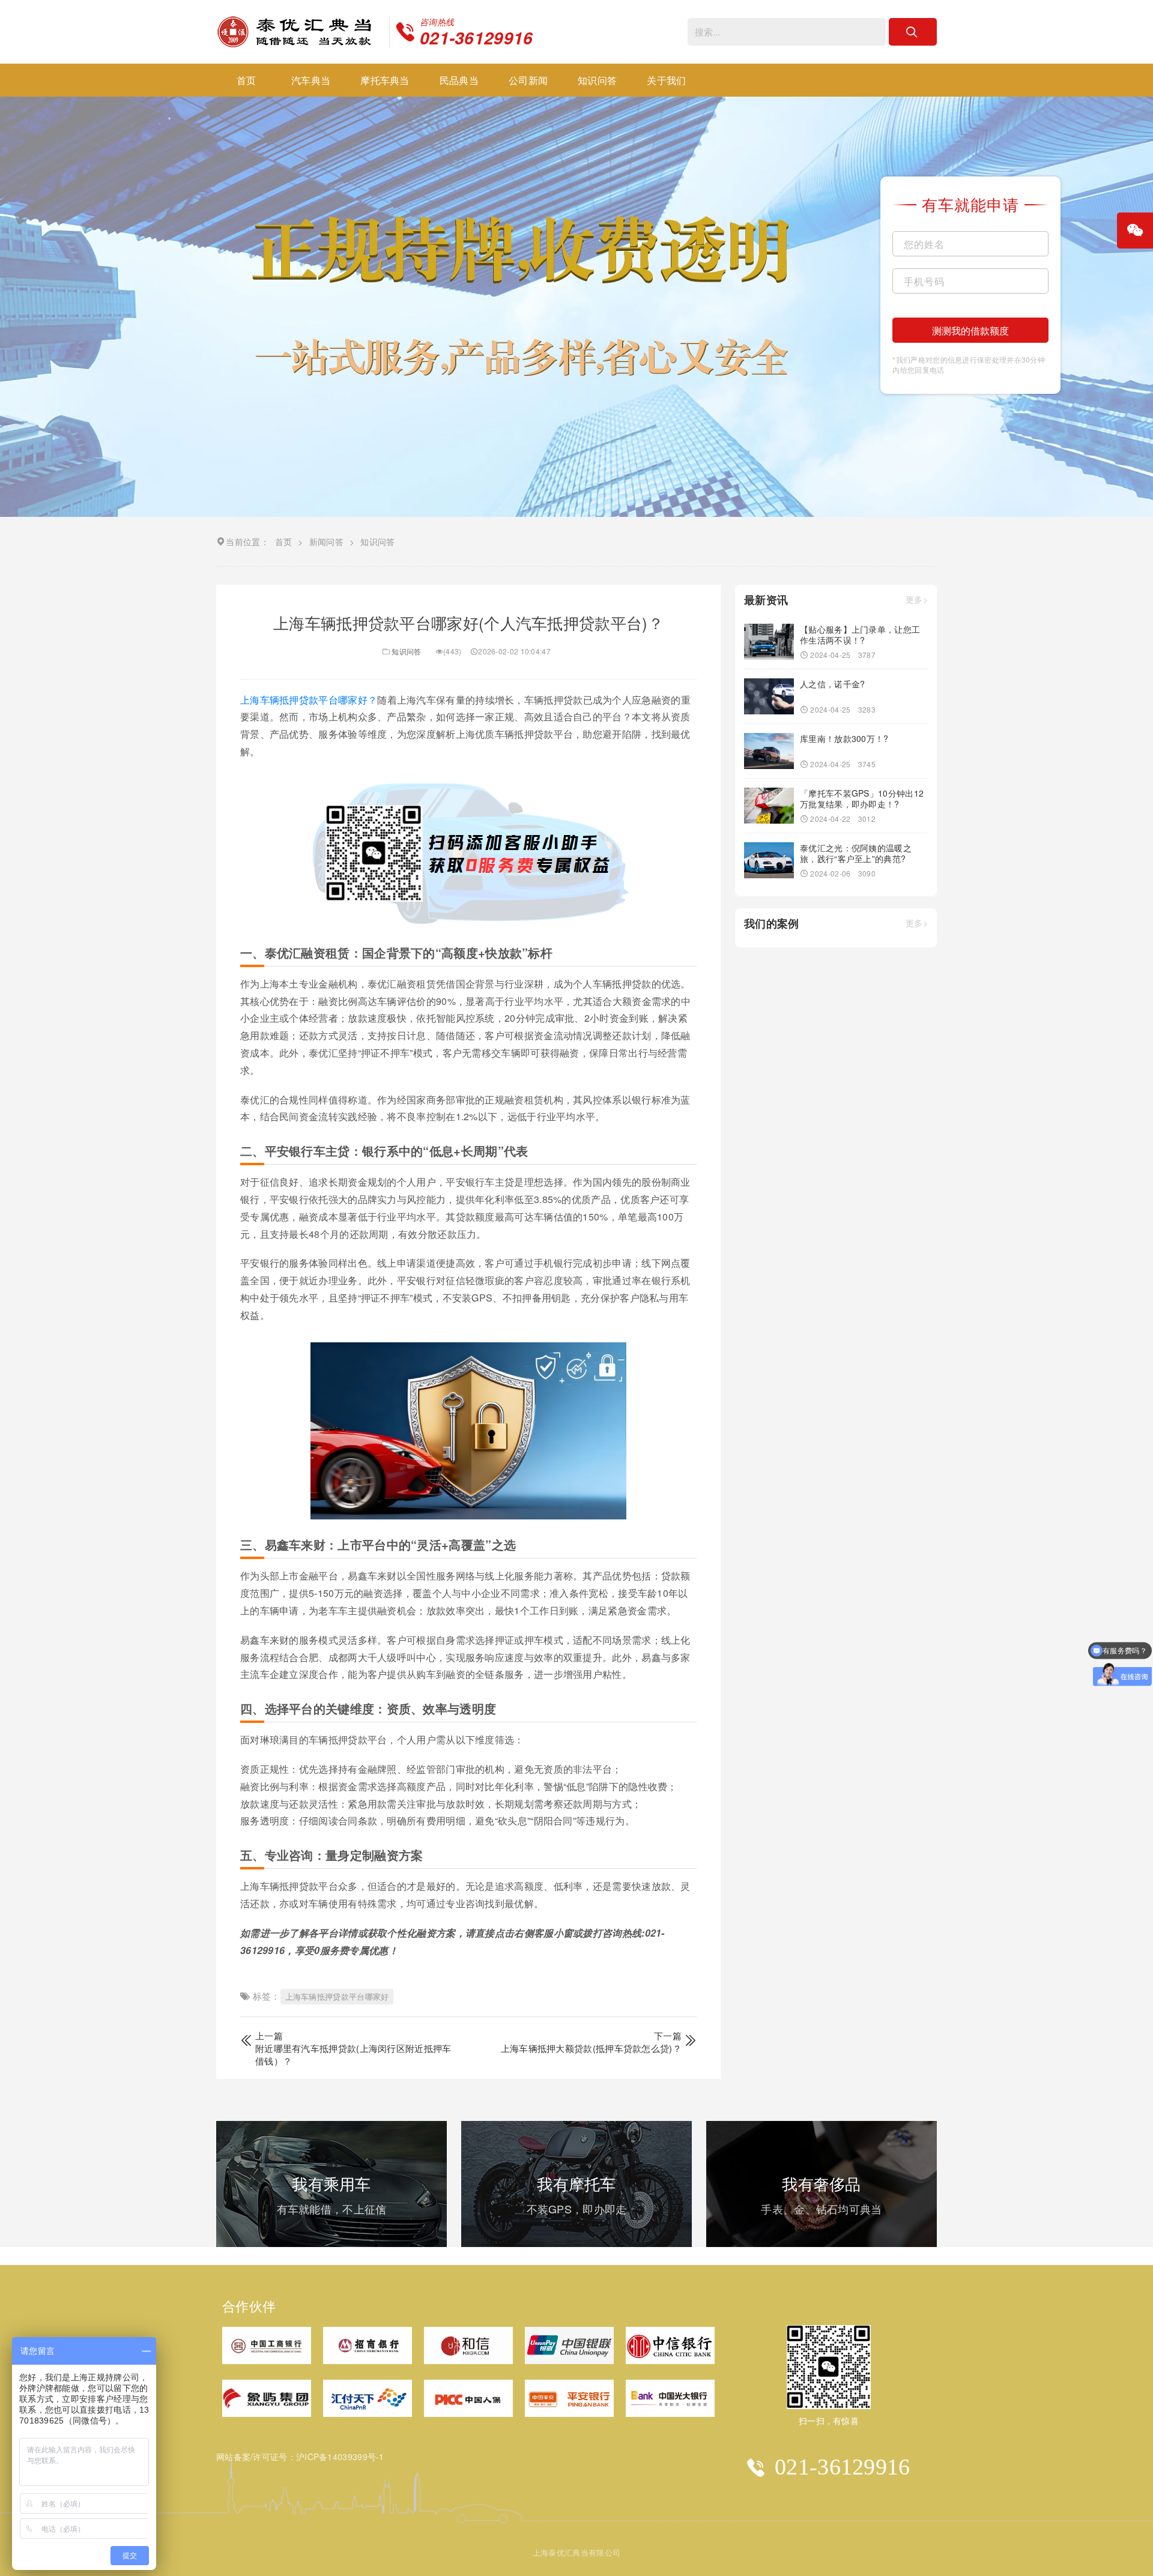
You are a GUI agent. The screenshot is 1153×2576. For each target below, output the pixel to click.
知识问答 (597, 80)
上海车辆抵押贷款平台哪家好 (337, 1996)
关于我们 (666, 80)
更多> (917, 600)
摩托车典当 (385, 80)
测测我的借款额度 (970, 330)
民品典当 (459, 80)
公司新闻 (528, 80)
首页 (247, 80)
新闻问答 (326, 541)
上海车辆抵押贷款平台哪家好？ (309, 700)
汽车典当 (311, 80)
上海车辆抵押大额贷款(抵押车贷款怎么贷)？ (591, 2048)
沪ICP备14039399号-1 (340, 2457)
